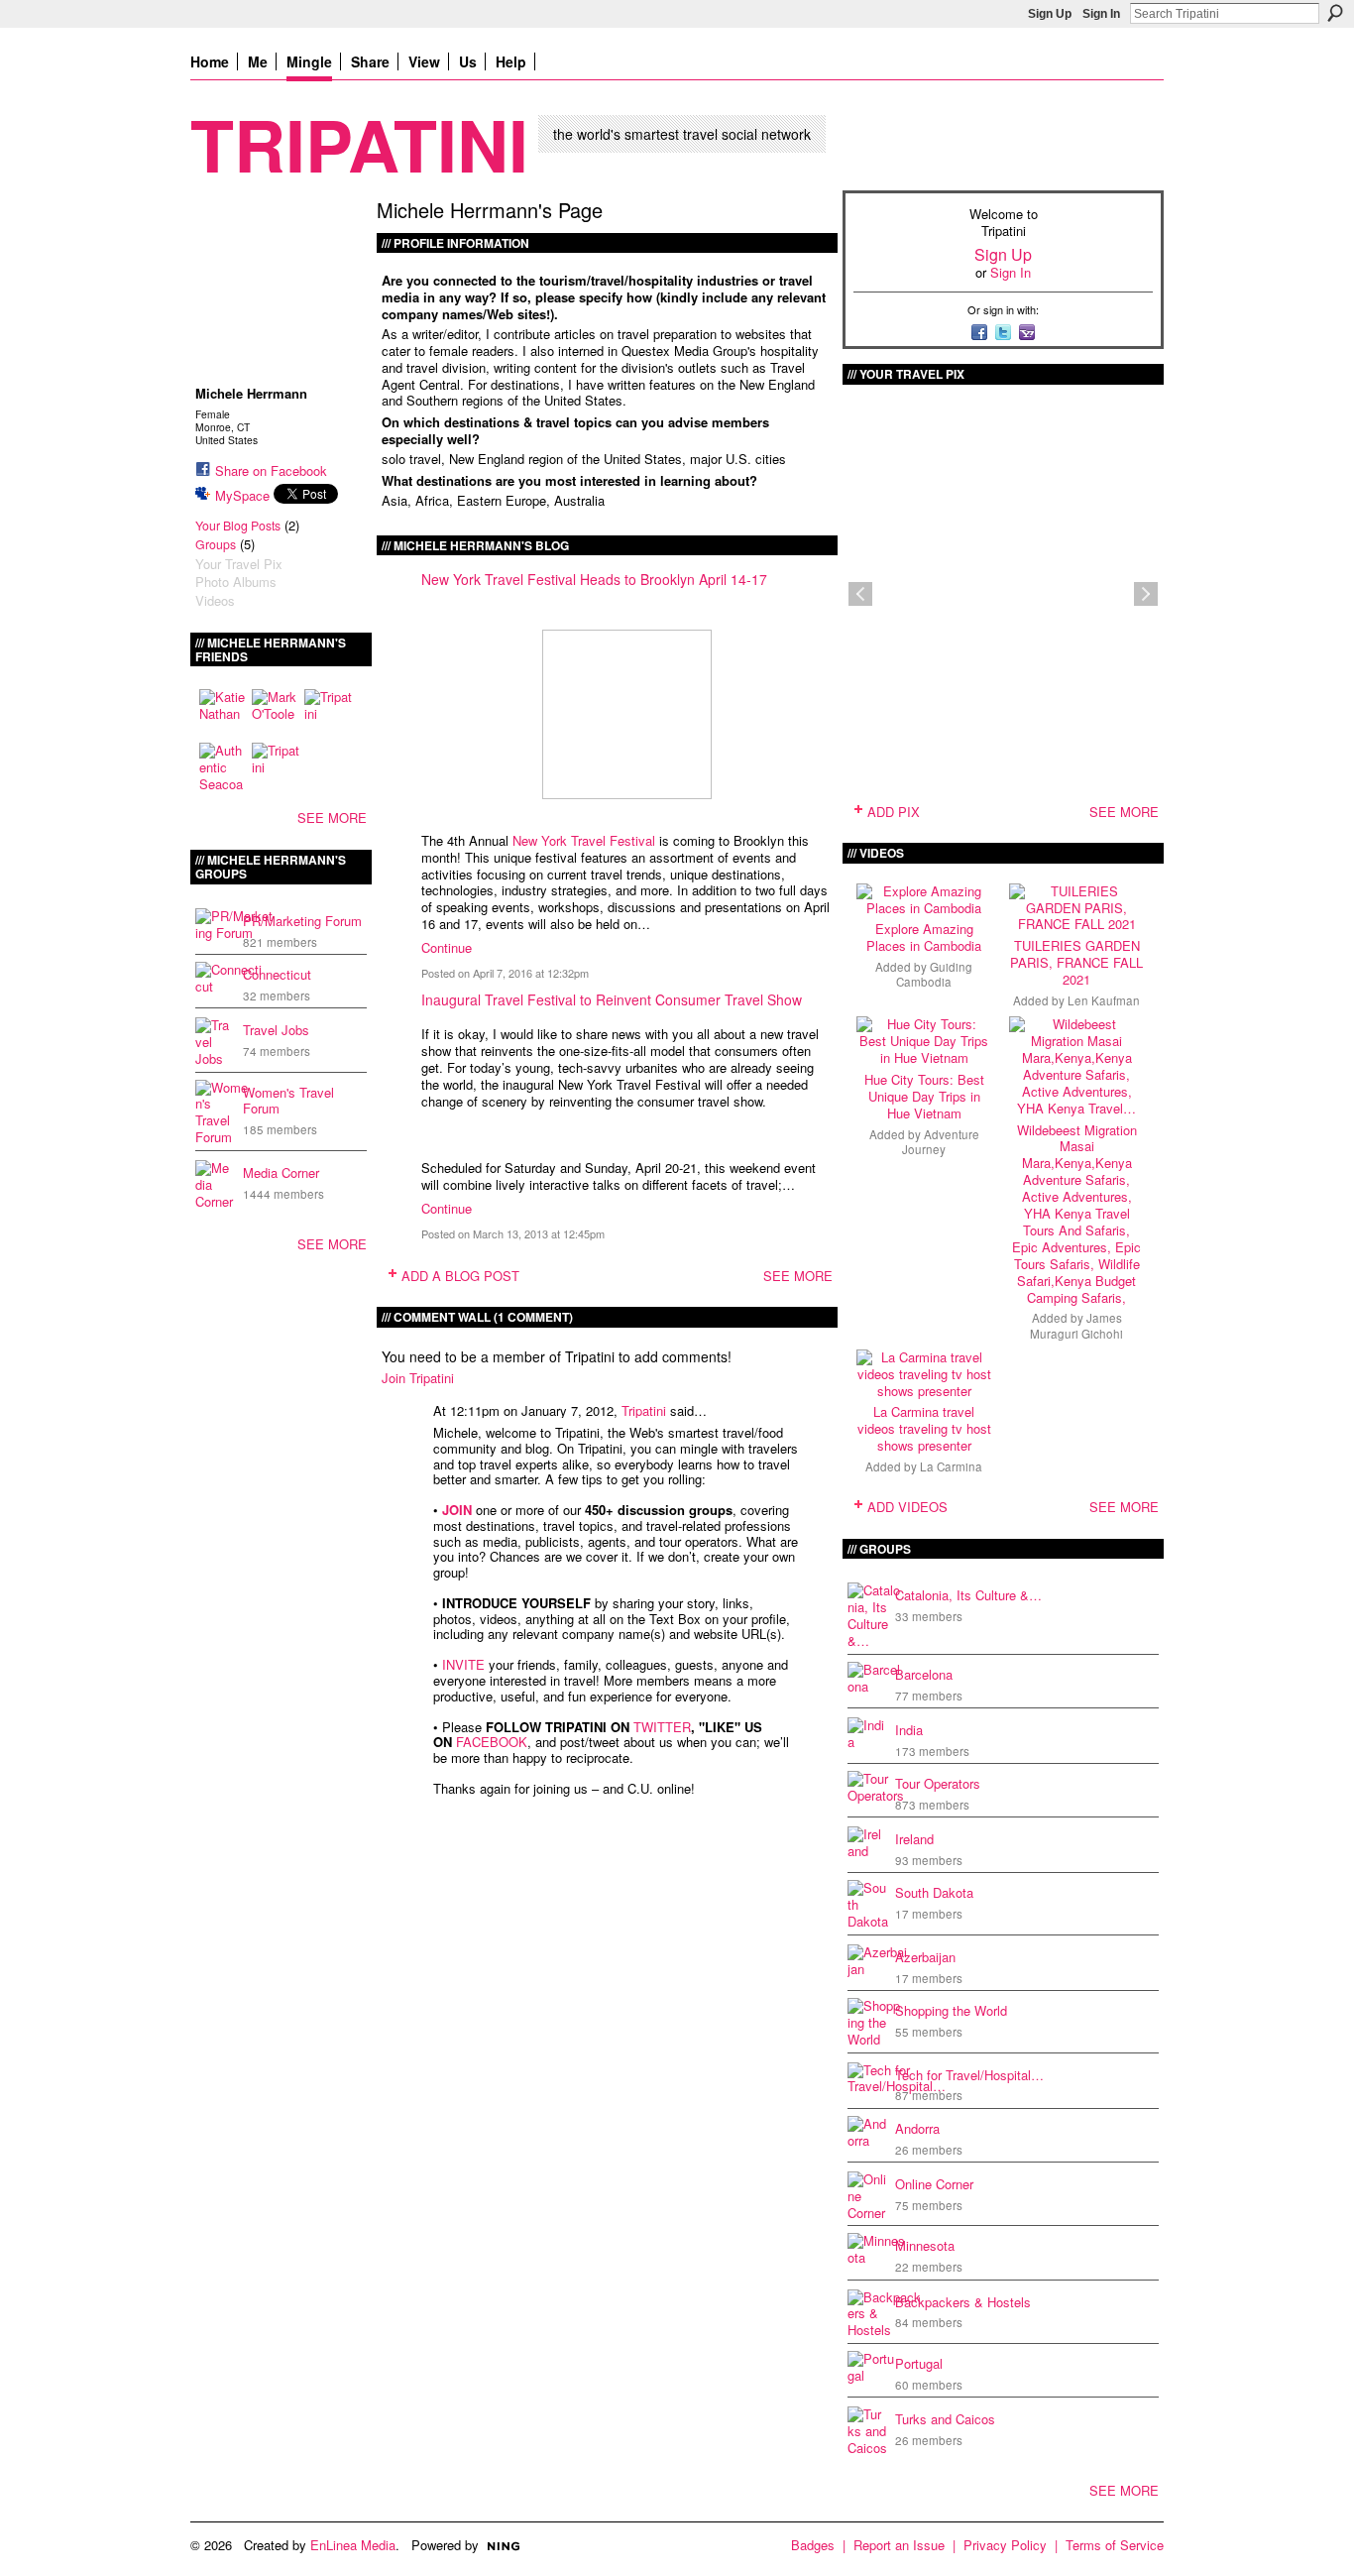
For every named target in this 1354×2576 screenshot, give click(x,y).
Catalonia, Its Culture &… (968, 1595)
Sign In (1101, 14)
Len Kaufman (1104, 1000)
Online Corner (934, 2184)
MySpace (242, 495)
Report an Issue (899, 2545)
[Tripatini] (328, 713)
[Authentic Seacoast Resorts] (223, 766)
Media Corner (281, 1172)
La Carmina (951, 1466)
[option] (1003, 594)
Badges (813, 2545)
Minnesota (925, 2245)
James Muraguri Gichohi (1076, 1325)
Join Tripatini (418, 1378)
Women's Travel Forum (288, 1101)
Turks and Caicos (945, 2419)
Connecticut (277, 974)
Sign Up (1050, 14)
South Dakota (934, 1892)
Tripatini (359, 143)
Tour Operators (938, 1783)
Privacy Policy (1005, 2545)
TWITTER (662, 1727)
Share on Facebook (271, 470)
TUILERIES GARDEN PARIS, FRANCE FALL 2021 (1076, 962)
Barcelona (924, 1674)
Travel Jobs (276, 1030)
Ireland (914, 1839)
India (909, 1730)
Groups (216, 544)
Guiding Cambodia (934, 974)
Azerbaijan (925, 1957)
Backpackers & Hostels (963, 2302)
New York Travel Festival (584, 840)
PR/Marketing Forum (302, 921)
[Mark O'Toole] (276, 713)
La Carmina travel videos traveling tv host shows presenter (924, 1428)
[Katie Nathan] (223, 713)
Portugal (919, 2363)
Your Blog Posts (238, 526)
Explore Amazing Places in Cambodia (924, 937)
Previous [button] (860, 594)
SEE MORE (332, 818)
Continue (447, 947)
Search (1335, 13)
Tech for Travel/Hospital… (969, 2075)
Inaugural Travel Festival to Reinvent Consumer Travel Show (612, 999)
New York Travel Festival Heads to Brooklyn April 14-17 (594, 579)
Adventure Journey (941, 1142)
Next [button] (1146, 594)
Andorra (917, 2128)
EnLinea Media (353, 2545)
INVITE (463, 1664)
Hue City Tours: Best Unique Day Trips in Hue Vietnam (924, 1096)
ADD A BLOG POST (460, 1276)
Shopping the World (951, 2010)
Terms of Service (1115, 2545)
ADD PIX (894, 812)
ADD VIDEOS (907, 1507)
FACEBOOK (492, 1742)
